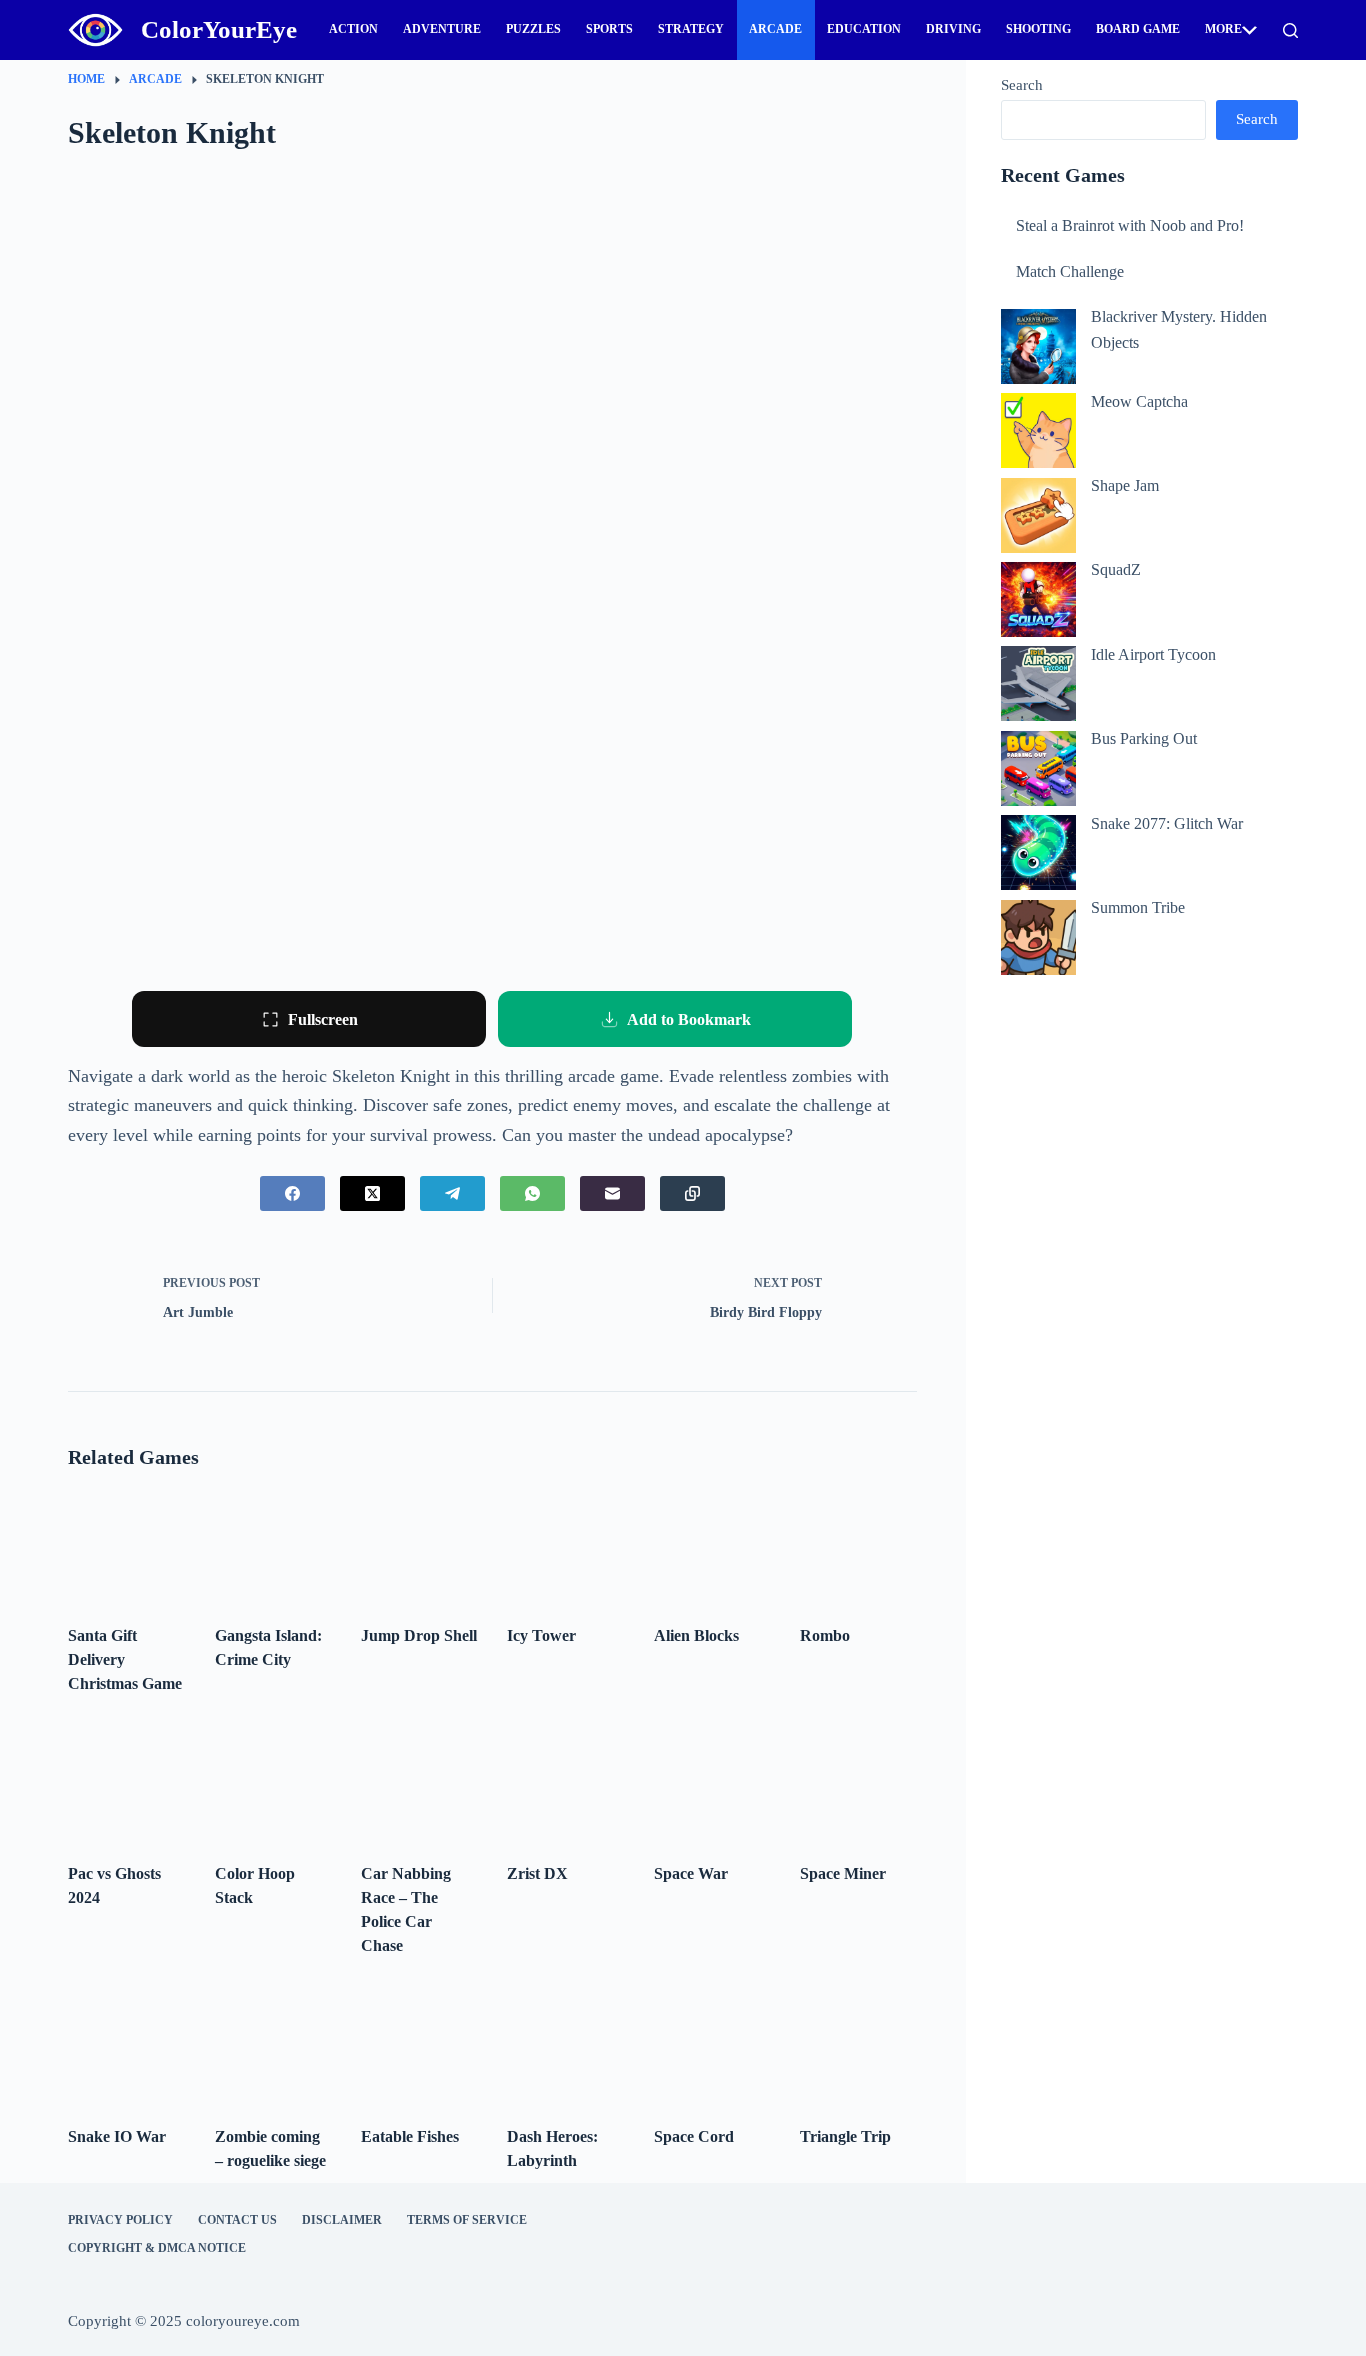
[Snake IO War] (126, 2046)
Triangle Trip (845, 2136)
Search (1022, 85)
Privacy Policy (120, 2220)
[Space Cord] (712, 2046)
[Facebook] (292, 1193)
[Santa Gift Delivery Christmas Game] (126, 1546)
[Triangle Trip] (858, 2046)
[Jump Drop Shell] (419, 1546)
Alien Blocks (696, 1635)
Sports (609, 29)
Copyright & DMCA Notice (157, 2248)
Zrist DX (537, 1873)
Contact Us (237, 2220)
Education (864, 29)
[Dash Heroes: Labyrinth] (565, 2046)
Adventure (442, 29)
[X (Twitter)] (372, 1193)
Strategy (691, 29)
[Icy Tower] (565, 1546)
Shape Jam (1125, 485)
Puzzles (533, 29)
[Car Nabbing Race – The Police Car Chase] (419, 1784)
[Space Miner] (858, 1784)
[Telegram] (452, 1193)
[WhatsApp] (532, 1193)
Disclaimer (342, 2220)
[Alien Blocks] (712, 1546)
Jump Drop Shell (419, 1635)
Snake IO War (117, 2136)
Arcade (775, 29)
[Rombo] (858, 1546)
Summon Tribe (1138, 907)
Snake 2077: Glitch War (1167, 823)
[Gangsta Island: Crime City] (273, 1546)
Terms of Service (467, 2220)
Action (353, 29)
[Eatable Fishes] (419, 2046)
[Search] (1290, 30)
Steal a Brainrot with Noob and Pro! (1130, 225)
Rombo (825, 1635)
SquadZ (1116, 569)
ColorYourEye (219, 29)
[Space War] (712, 1784)
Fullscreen (323, 1019)
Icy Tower (541, 1635)
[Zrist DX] (565, 1784)
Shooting (1038, 29)
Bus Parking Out (1144, 738)
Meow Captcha (1139, 401)
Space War (691, 1873)
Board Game (1138, 29)
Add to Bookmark (689, 1019)
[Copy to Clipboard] (692, 1193)
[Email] (612, 1193)
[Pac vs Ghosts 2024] (126, 1784)
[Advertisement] (1149, 1048)
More (1223, 29)
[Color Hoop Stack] (273, 1784)
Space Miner (843, 1873)
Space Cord (694, 2136)
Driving (953, 29)
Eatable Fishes (410, 2136)
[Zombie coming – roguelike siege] (273, 2046)
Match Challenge (1070, 271)
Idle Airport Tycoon (1153, 654)
